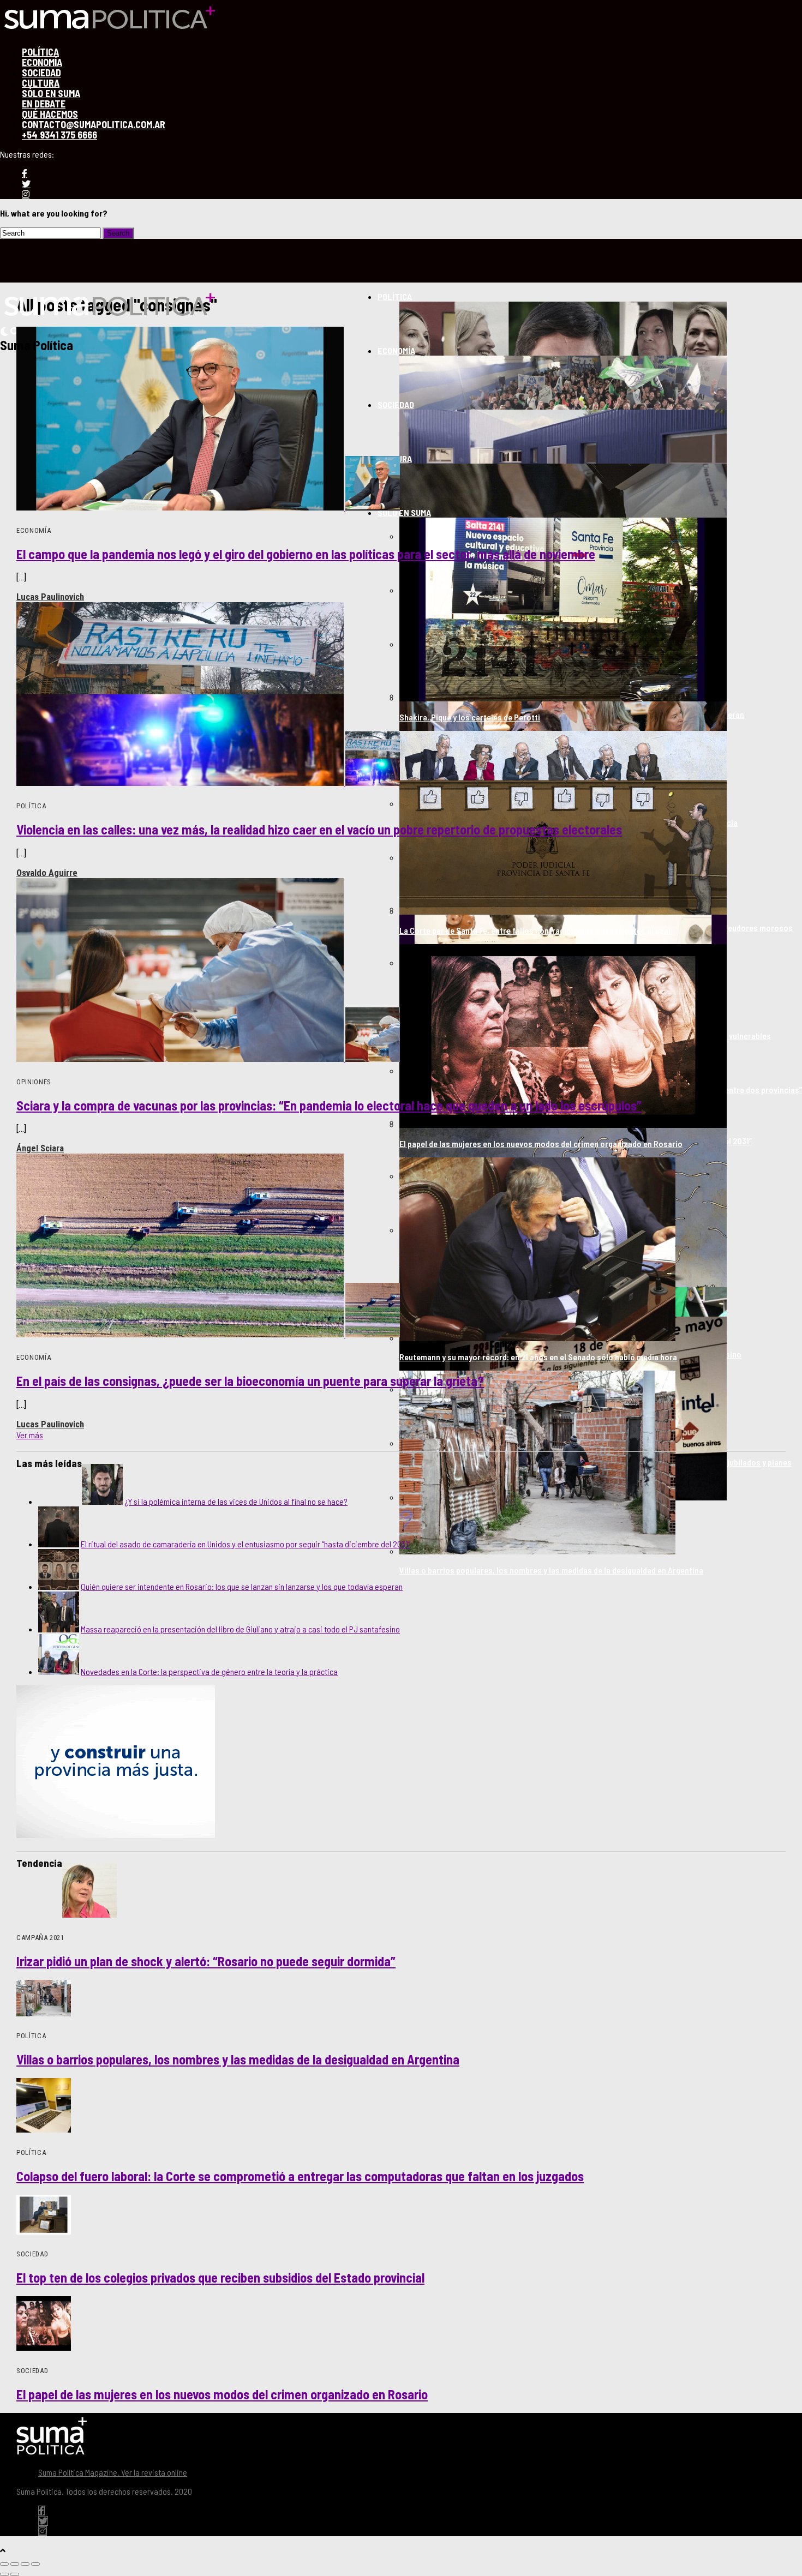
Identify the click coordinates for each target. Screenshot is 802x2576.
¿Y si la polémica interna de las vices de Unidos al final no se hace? (236, 1501)
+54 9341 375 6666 (59, 135)
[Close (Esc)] (4, 2564)
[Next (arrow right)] (15, 2574)
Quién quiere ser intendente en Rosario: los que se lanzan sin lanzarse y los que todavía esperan (242, 1586)
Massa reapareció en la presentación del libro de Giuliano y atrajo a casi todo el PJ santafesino (240, 1629)
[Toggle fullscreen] (25, 2564)
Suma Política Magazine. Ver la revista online (113, 2472)
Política (395, 296)
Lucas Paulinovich (50, 597)
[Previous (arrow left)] (4, 2574)
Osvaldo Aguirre (47, 873)
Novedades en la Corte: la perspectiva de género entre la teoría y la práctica (209, 1671)
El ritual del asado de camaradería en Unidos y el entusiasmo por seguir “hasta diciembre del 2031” (246, 1544)
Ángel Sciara (40, 1148)
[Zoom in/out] (35, 2564)
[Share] (15, 2564)
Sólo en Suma (404, 512)
